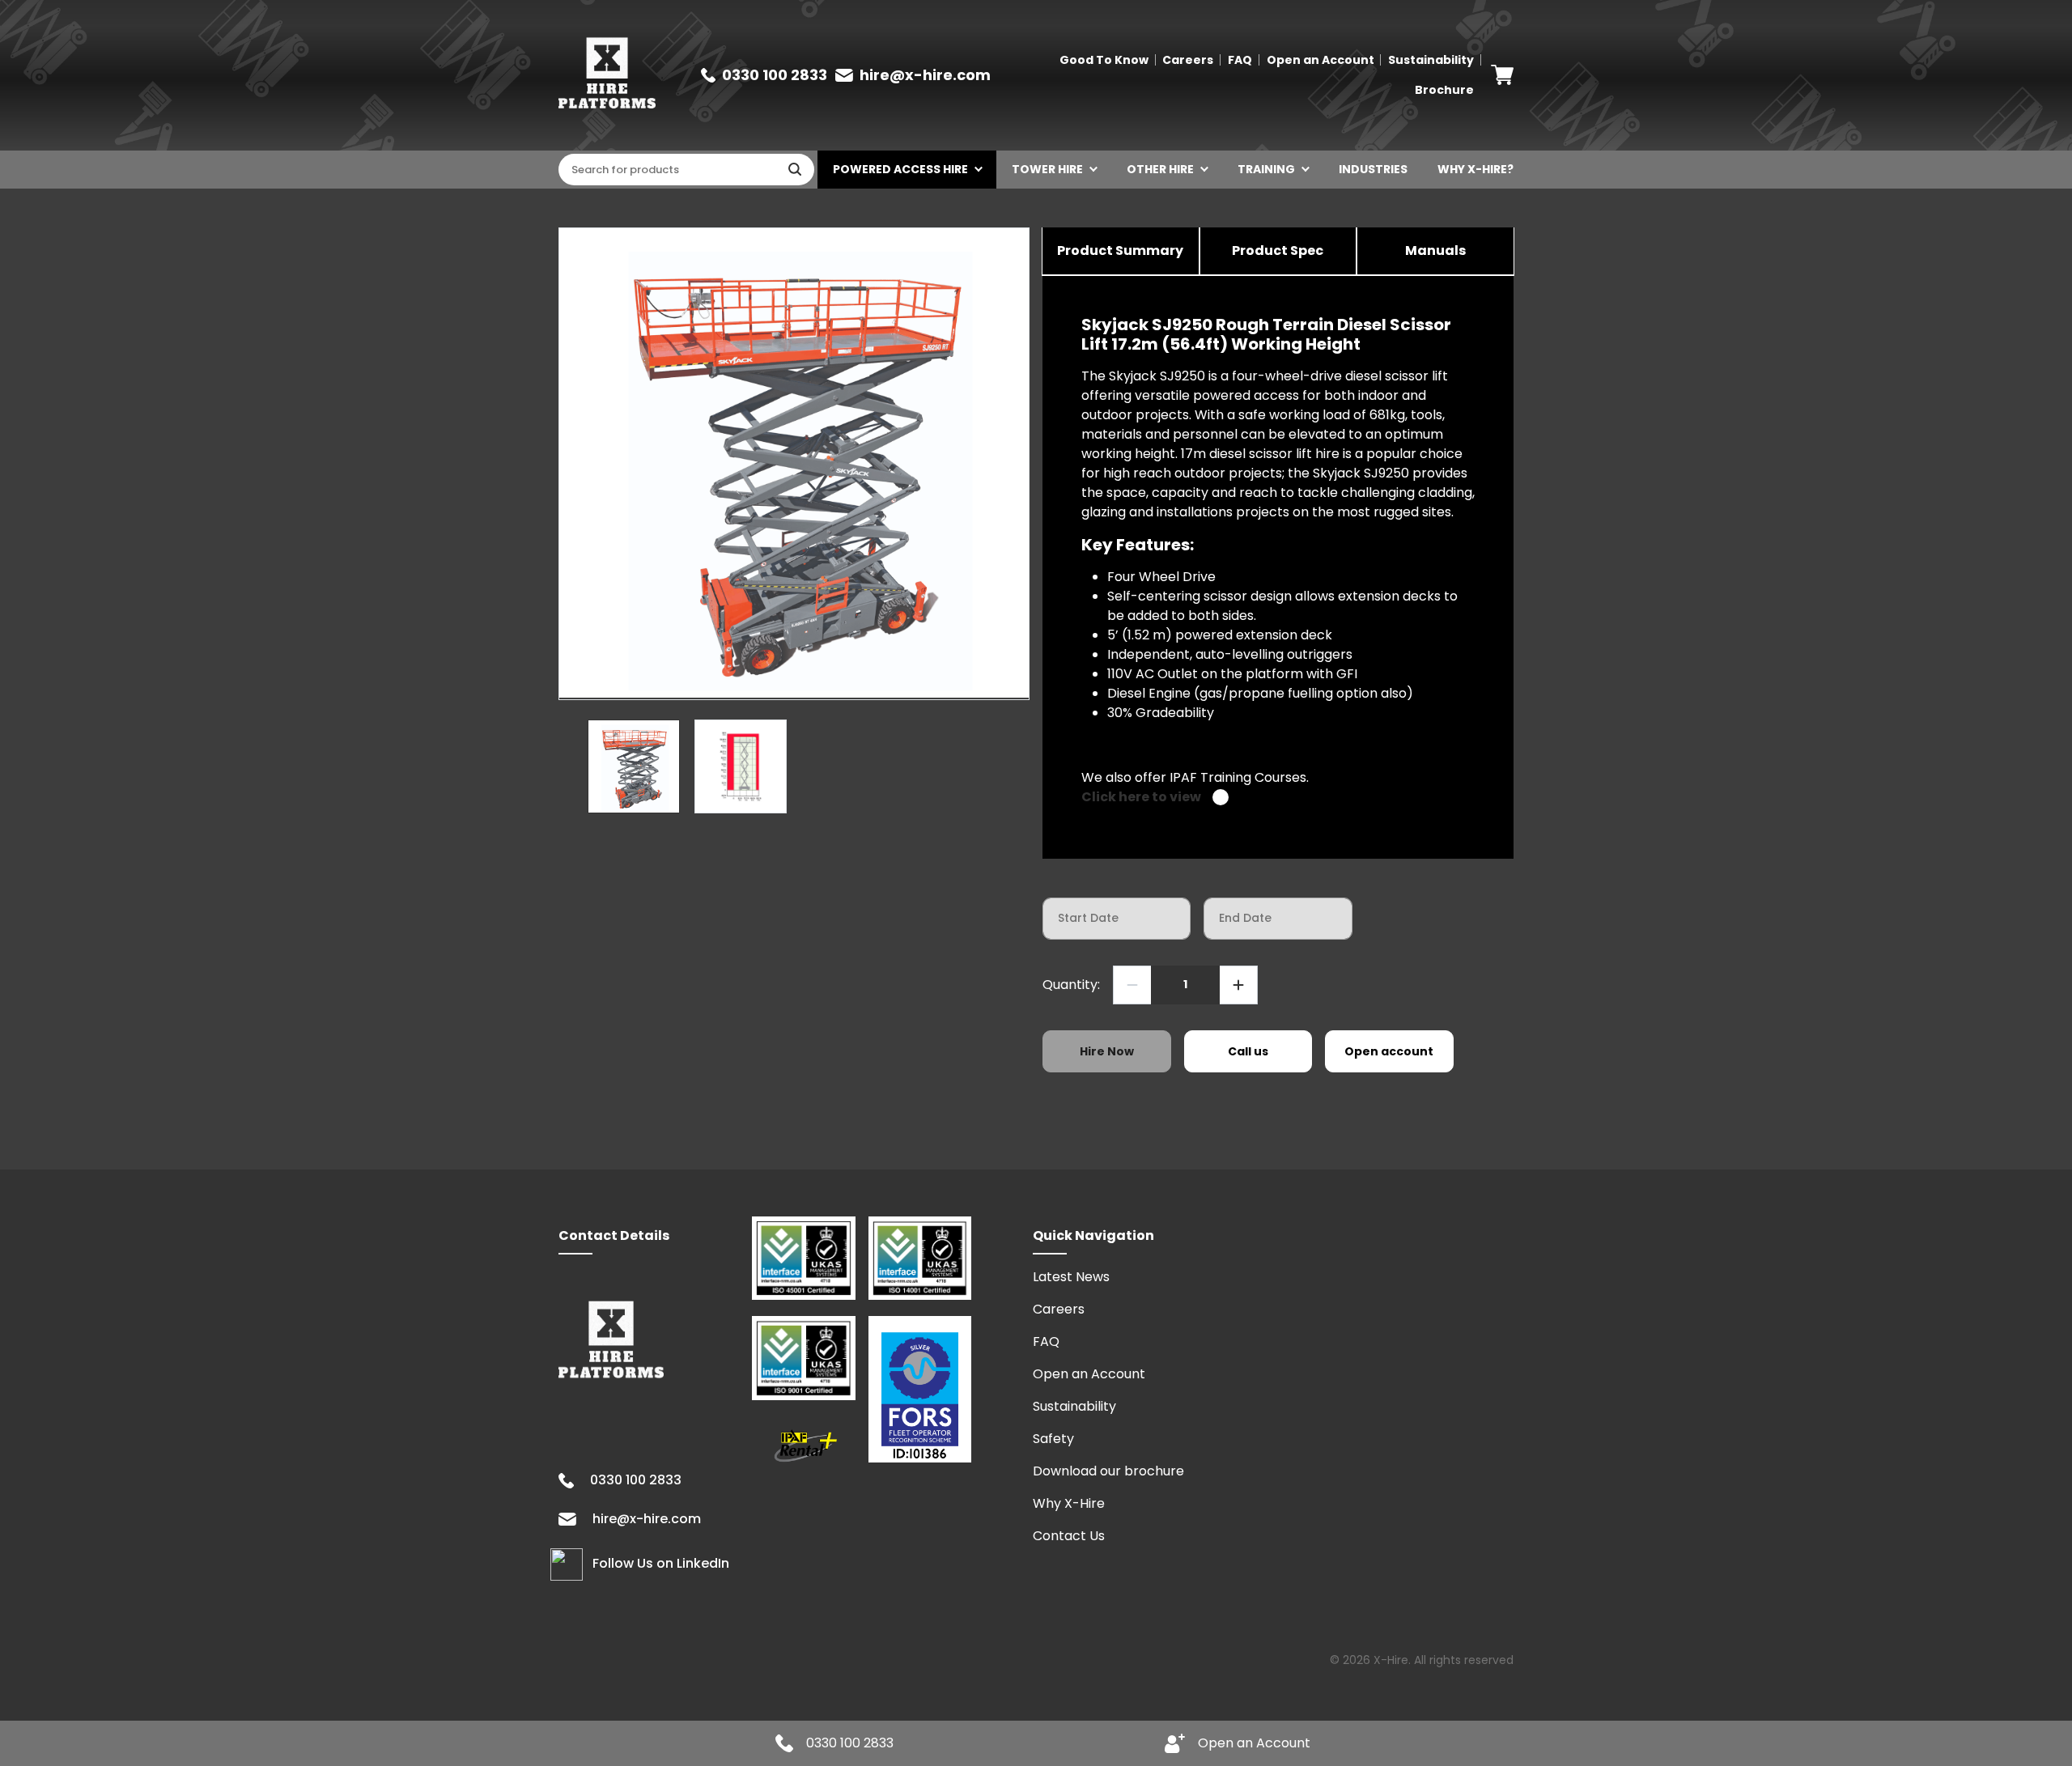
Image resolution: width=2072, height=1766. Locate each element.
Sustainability (1431, 60)
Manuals (1435, 250)
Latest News (1071, 1277)
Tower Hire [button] (1047, 169)
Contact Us (1069, 1536)
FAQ (1240, 60)
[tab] (1121, 252)
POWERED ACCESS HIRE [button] (900, 169)
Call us (1248, 1051)
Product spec (1278, 250)
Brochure (1444, 90)
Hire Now (1107, 1051)
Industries (1373, 169)
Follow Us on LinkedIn (661, 1563)
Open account (1389, 1051)
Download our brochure (1108, 1471)
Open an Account (1320, 60)
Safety (1053, 1439)
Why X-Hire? (1475, 169)
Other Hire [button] (1160, 169)
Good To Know (1104, 60)
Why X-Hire (1069, 1503)
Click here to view (1141, 797)
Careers (1188, 60)
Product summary (1120, 250)
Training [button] (1266, 169)
